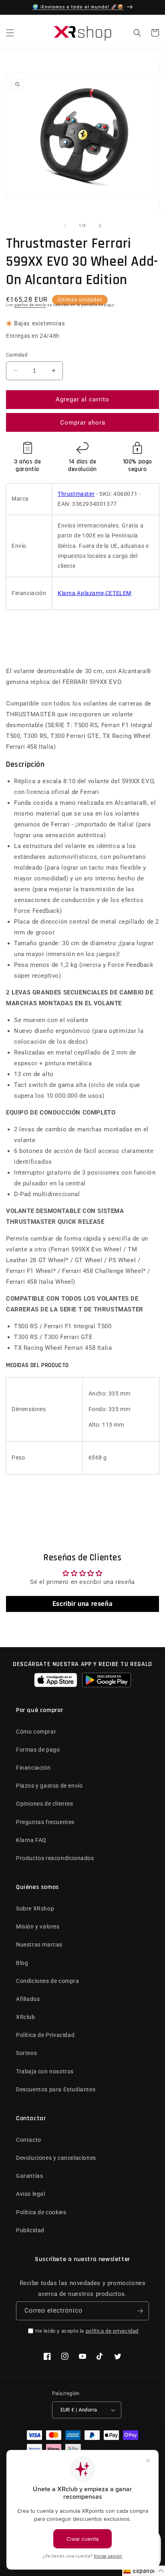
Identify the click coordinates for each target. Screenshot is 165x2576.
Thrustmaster (76, 494)
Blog (22, 1963)
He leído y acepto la (87, 2331)
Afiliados (28, 1999)
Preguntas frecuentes (45, 1822)
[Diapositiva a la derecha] (100, 226)
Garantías (29, 2176)
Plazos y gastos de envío (49, 1786)
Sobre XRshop (35, 1908)
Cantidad (17, 355)
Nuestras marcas (39, 1945)
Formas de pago (38, 1750)
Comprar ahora (83, 423)
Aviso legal (31, 2194)
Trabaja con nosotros (45, 2071)
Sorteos (26, 2053)
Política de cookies (41, 2212)
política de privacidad (112, 2331)
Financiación (33, 1768)
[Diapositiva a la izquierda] (65, 226)
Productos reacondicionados (55, 1858)
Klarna (67, 593)
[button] (10, 33)
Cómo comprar (36, 1732)
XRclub (26, 2017)
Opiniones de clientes (45, 1804)
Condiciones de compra (48, 1981)
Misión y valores (38, 1926)
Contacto (29, 2140)
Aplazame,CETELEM (104, 593)
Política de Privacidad (45, 2035)
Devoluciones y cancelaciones (56, 2158)
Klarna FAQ (31, 1840)
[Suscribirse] (140, 2311)
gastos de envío (30, 305)
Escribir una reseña (82, 1604)
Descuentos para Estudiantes (56, 2089)
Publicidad (30, 2230)
